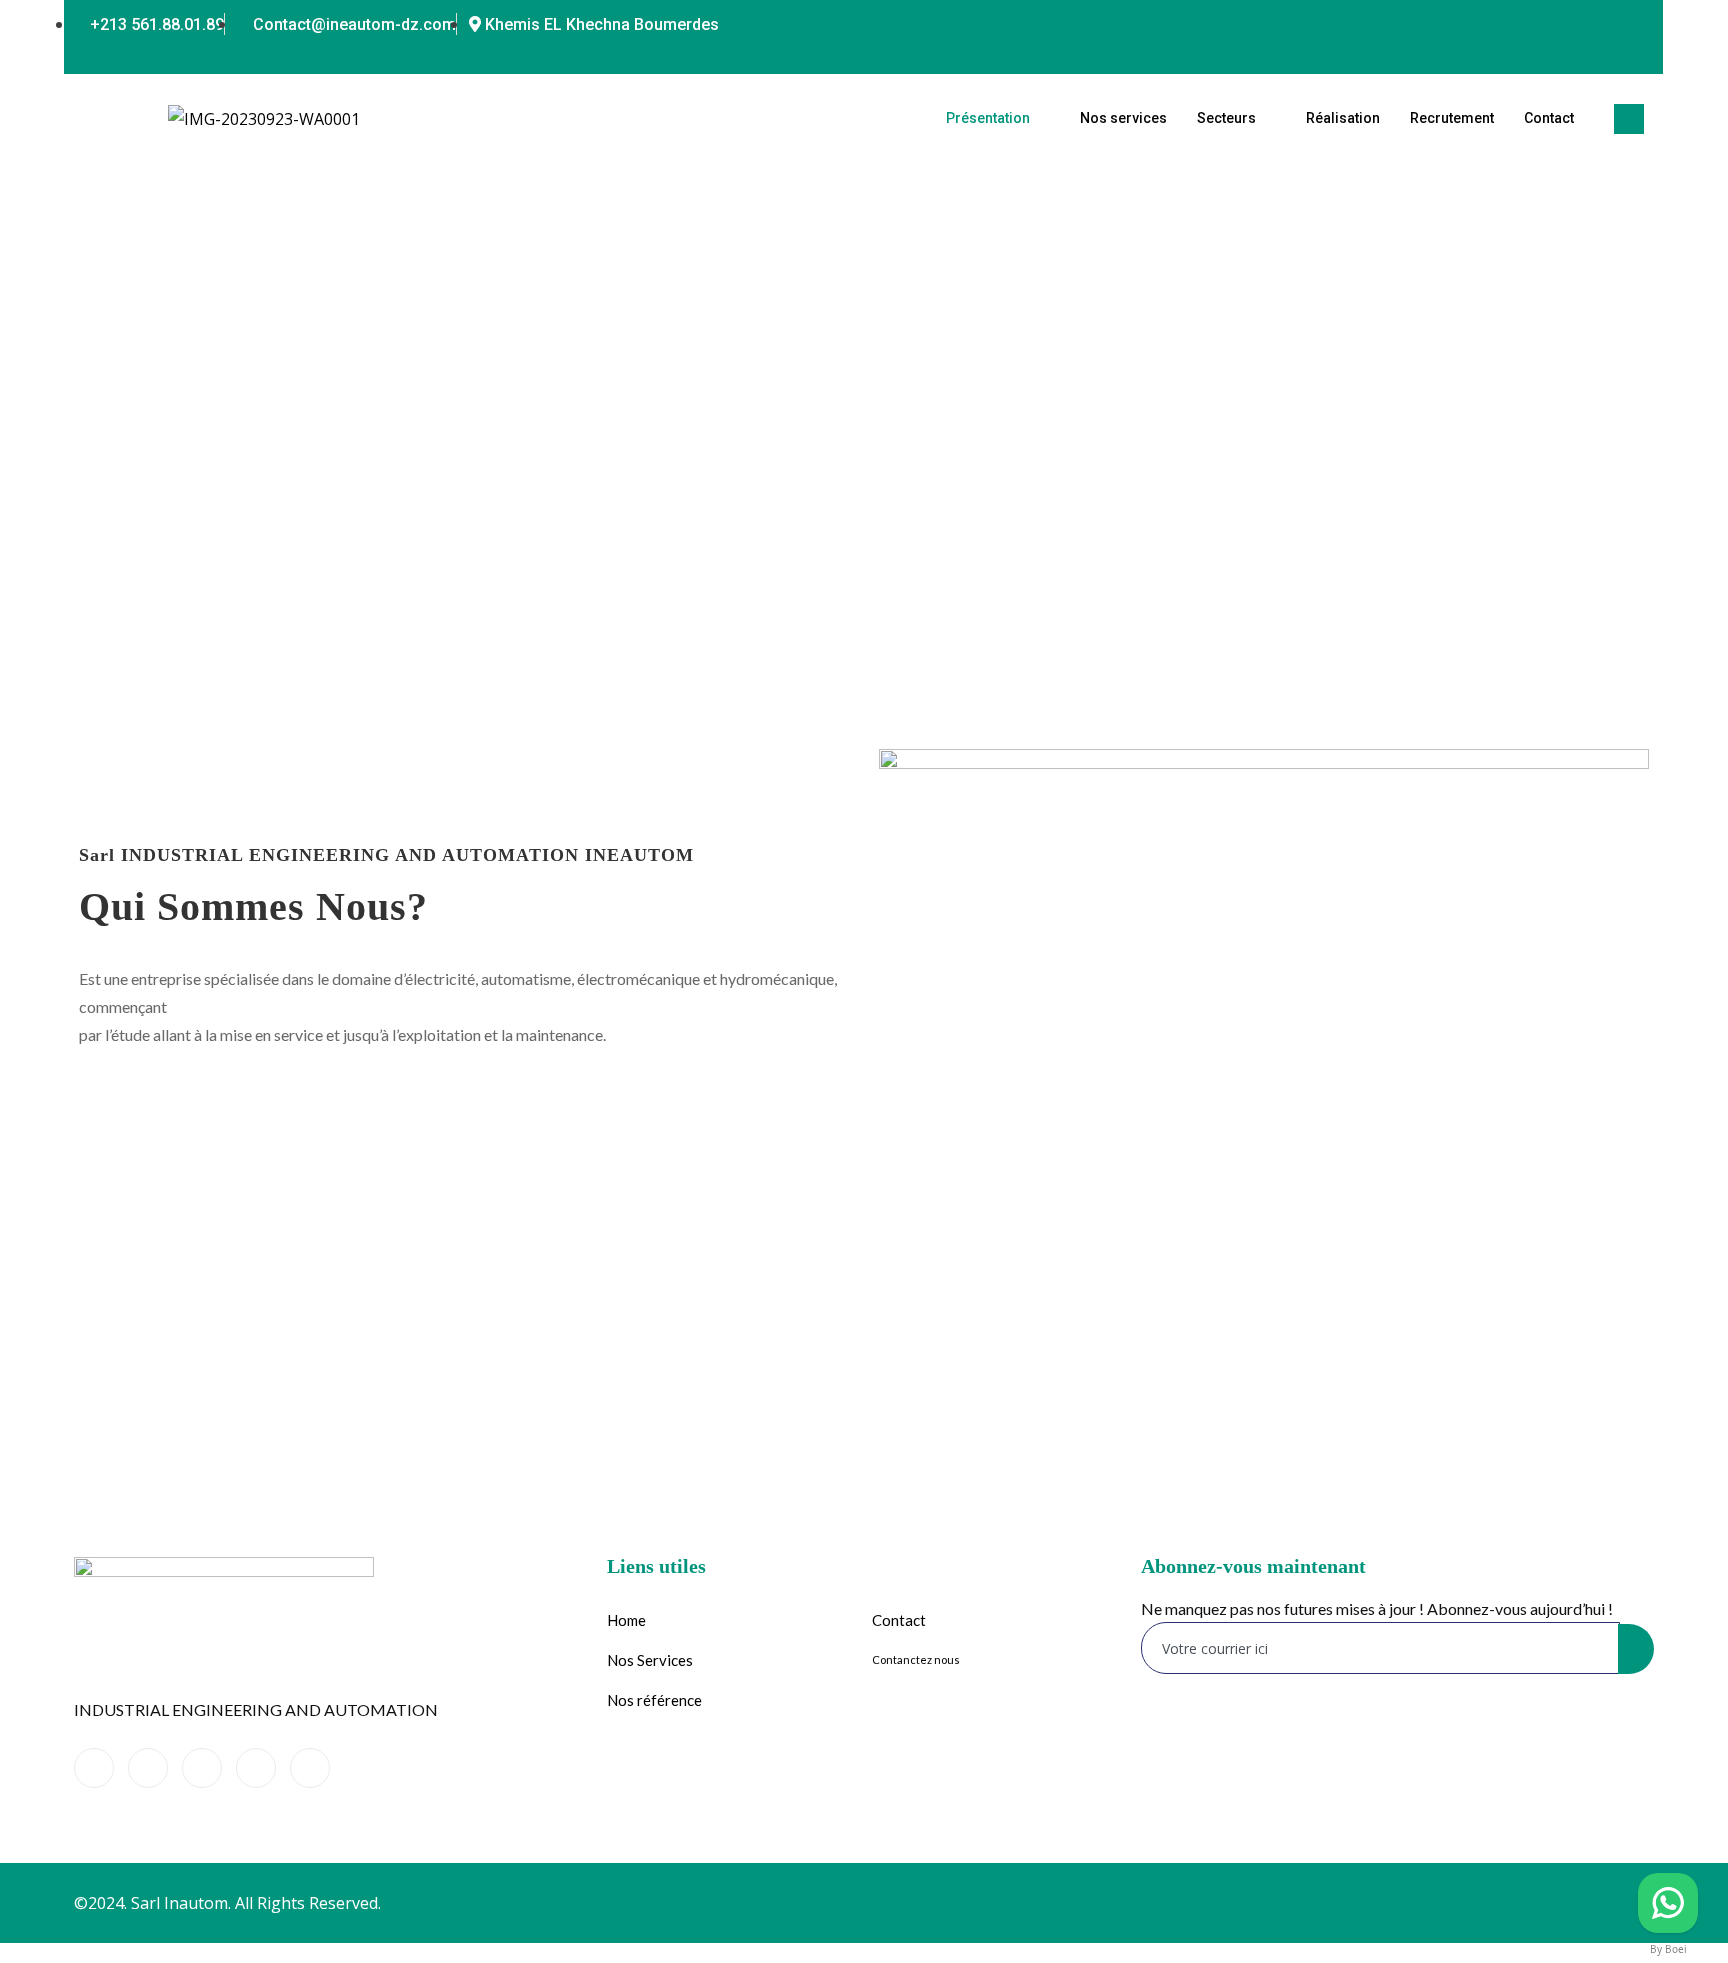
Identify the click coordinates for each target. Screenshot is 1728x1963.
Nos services (1123, 118)
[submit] (1636, 1649)
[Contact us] (1668, 1903)
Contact (1549, 118)
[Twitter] (1512, 25)
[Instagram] (1632, 25)
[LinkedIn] (1552, 25)
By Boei (1668, 1949)
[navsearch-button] (1629, 119)
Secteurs (1226, 118)
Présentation (988, 118)
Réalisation (1343, 118)
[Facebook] (1472, 25)
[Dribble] (1592, 25)
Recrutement (1452, 118)
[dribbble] (256, 1768)
